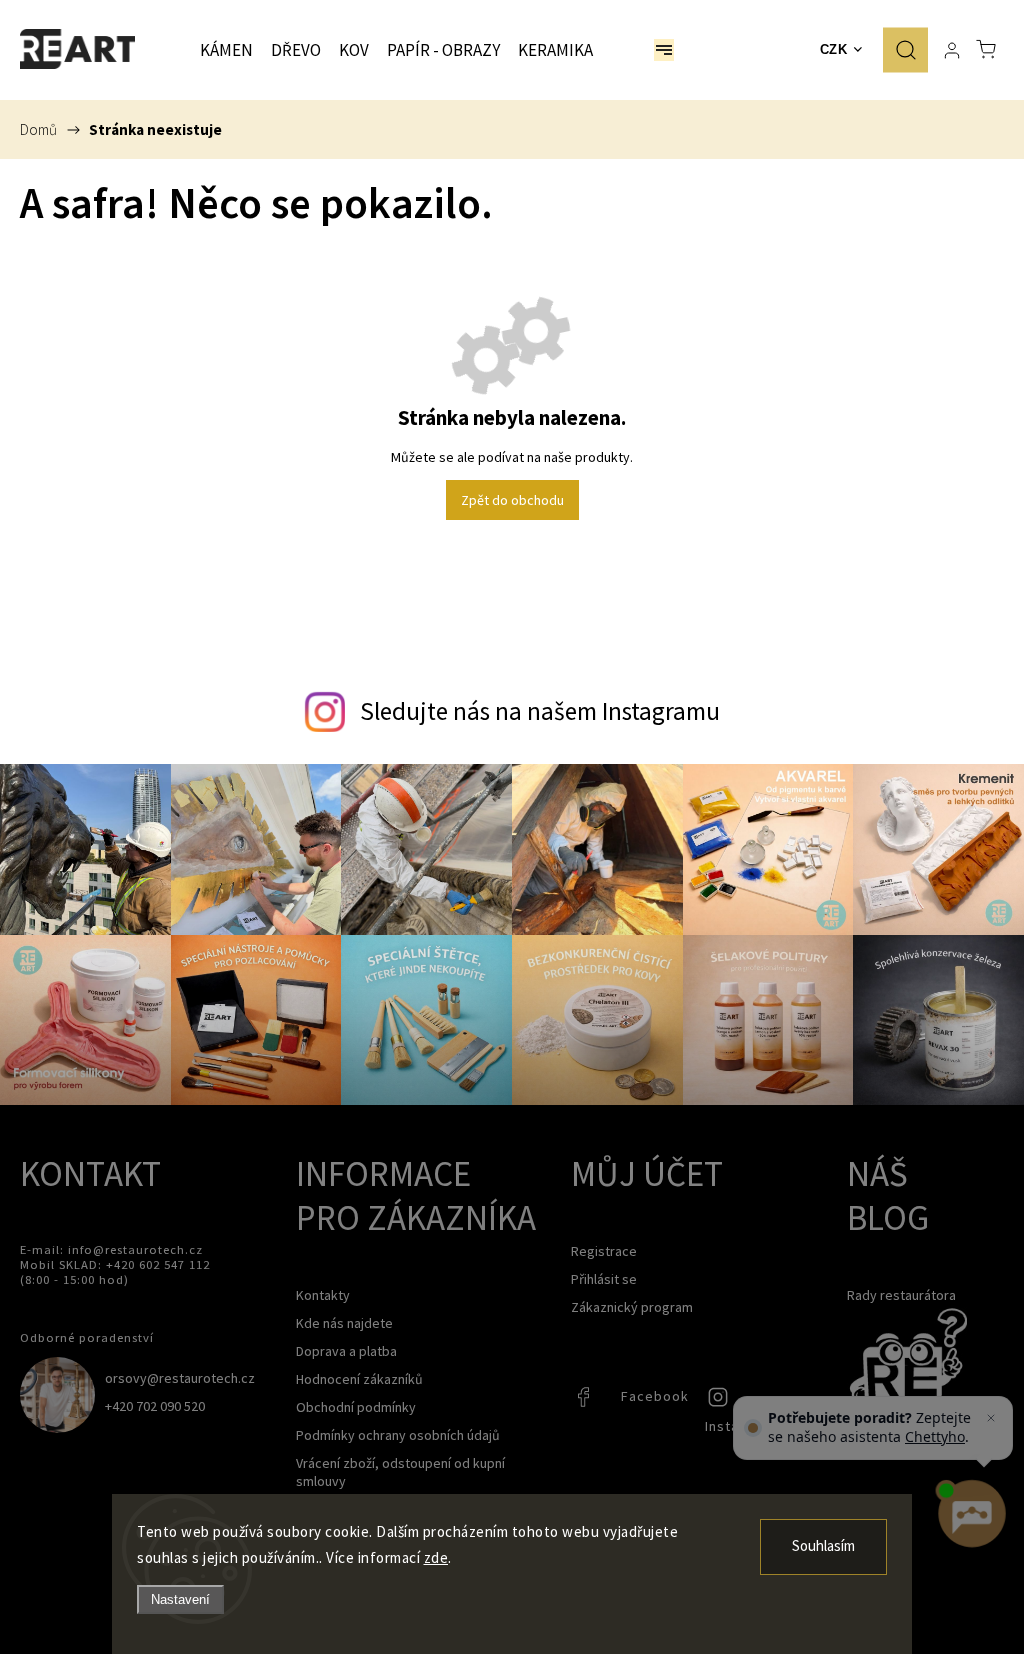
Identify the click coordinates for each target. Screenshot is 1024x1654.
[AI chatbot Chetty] (971, 1514)
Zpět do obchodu (512, 500)
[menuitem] (226, 50)
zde (436, 1557)
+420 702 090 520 (155, 1406)
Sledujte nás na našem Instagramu (540, 711)
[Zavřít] (991, 1418)
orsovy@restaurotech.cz (180, 1378)
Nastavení (180, 1599)
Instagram (720, 1402)
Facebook (586, 1402)
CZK (834, 49)
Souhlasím (823, 1546)
